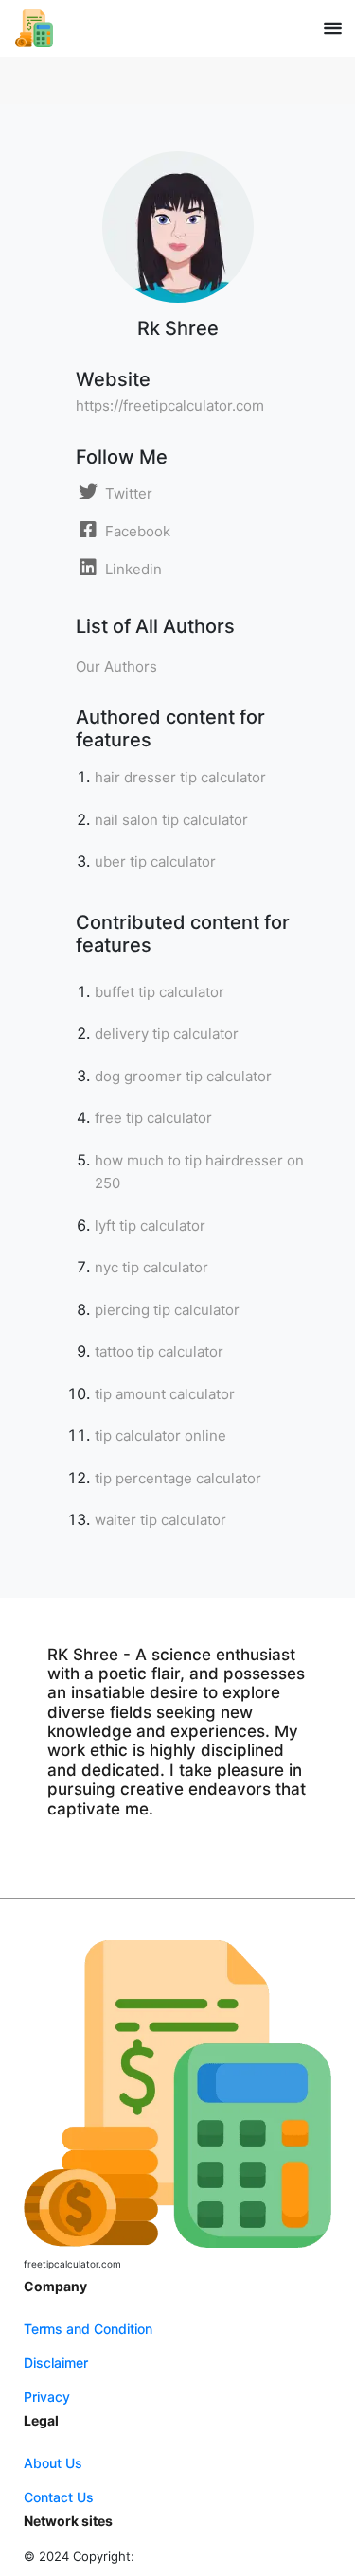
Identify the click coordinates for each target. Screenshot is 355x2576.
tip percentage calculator (178, 1478)
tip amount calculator (165, 1394)
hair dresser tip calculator (180, 777)
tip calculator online (160, 1436)
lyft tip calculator (150, 1226)
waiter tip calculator (160, 1520)
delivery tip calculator (167, 1034)
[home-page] (34, 28)
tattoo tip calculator (159, 1351)
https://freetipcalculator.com (170, 405)
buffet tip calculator (160, 992)
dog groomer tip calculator (183, 1076)
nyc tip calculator (151, 1267)
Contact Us (59, 2497)
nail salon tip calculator (171, 820)
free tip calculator (153, 1118)
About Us (53, 2463)
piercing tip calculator (167, 1310)
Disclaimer (56, 2363)
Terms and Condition (88, 2329)
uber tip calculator (155, 861)
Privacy (47, 2397)
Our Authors (116, 666)
